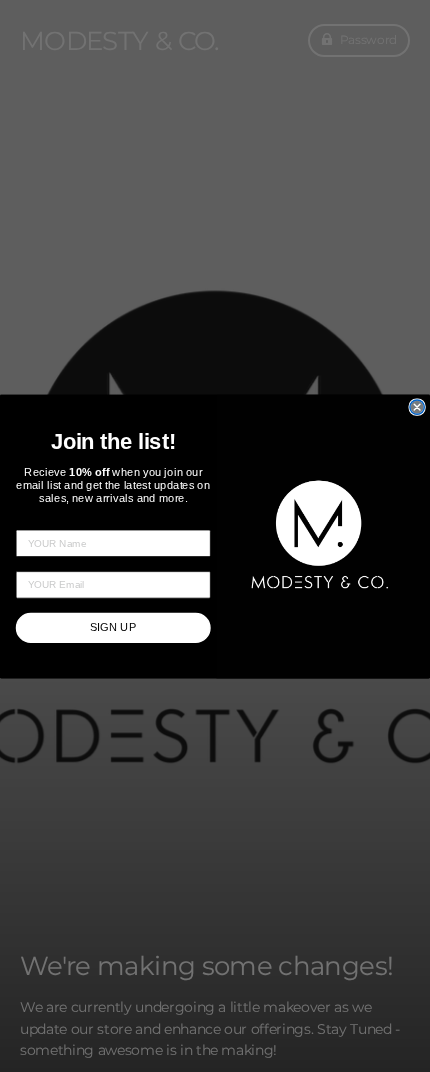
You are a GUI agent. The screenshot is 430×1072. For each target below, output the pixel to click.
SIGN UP (113, 627)
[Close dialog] (417, 406)
